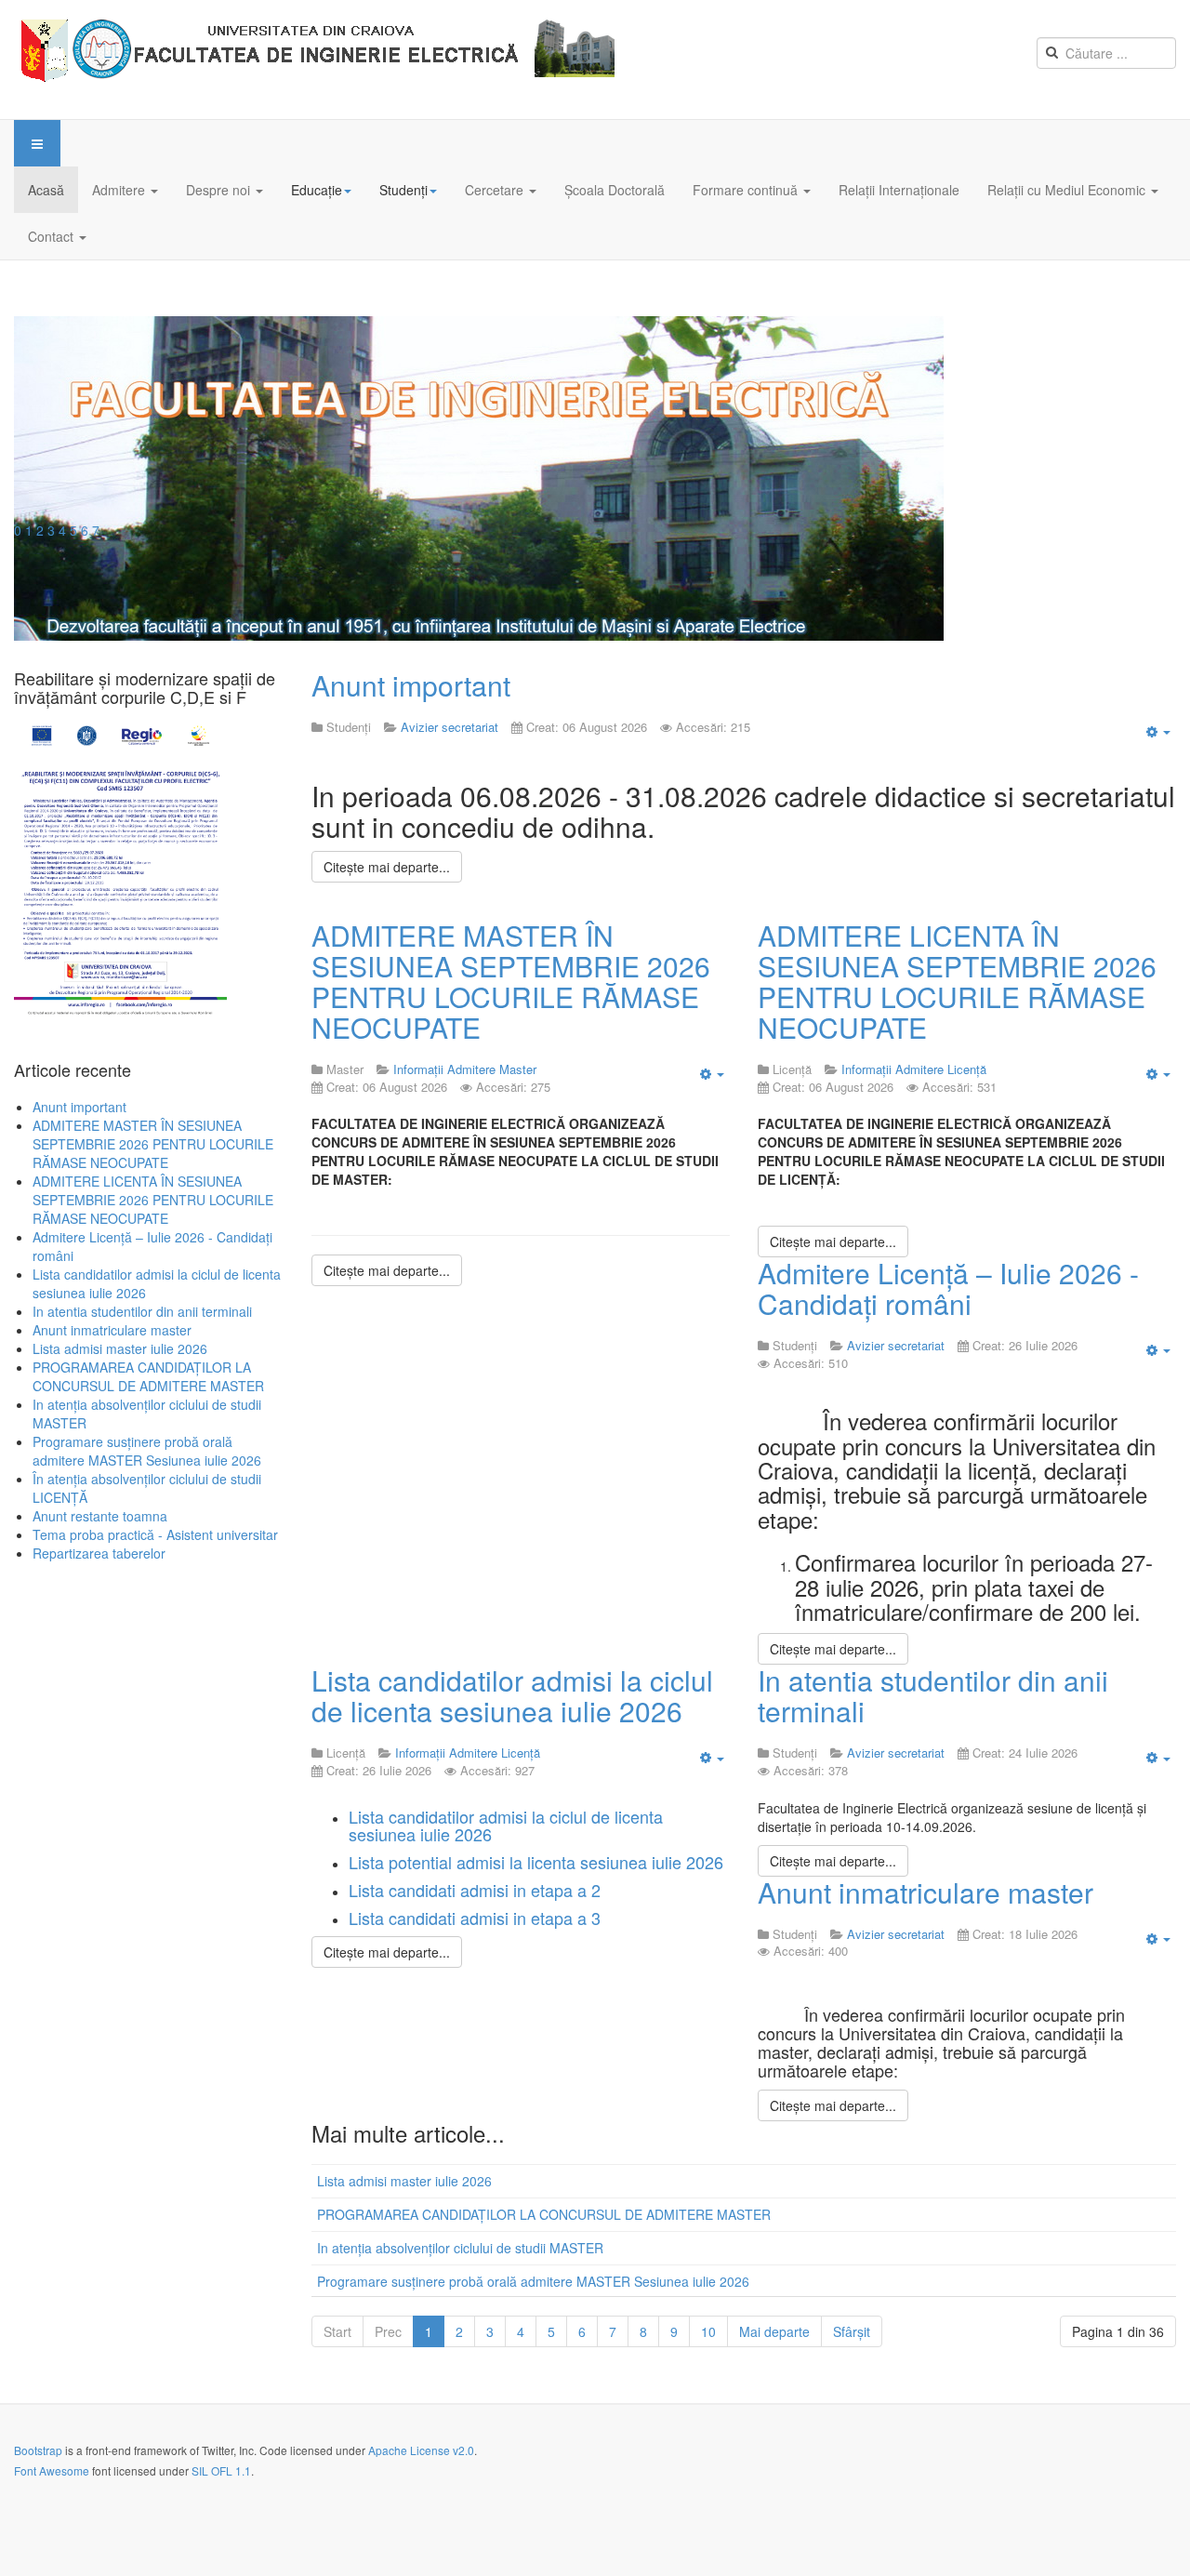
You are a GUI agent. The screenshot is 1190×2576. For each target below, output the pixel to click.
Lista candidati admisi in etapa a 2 (475, 1890)
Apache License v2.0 (421, 2450)
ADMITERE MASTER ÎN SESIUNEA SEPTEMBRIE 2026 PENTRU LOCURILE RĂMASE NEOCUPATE (511, 981)
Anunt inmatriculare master (926, 1892)
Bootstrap (38, 2450)
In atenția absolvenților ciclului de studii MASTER (460, 2248)
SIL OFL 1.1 (221, 2470)
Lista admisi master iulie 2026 (404, 2181)
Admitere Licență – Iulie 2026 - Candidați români (948, 1288)
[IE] (322, 60)
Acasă (46, 190)
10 (708, 2331)
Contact (53, 236)
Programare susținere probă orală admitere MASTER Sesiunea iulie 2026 (533, 2281)
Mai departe (774, 2331)
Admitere (120, 190)
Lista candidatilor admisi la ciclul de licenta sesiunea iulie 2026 (512, 1695)
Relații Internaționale (899, 190)
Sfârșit (852, 2331)
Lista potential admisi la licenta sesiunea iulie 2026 (536, 1862)
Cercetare (496, 190)
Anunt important (411, 685)
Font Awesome (52, 2470)
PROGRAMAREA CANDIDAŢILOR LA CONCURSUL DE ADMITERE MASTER (544, 2214)
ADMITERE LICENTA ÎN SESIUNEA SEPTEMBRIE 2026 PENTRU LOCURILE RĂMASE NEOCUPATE (957, 981)
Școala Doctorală (615, 190)
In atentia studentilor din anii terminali (933, 1695)
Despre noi (220, 190)
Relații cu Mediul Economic (1068, 190)
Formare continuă (747, 190)
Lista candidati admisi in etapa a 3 (475, 1918)
